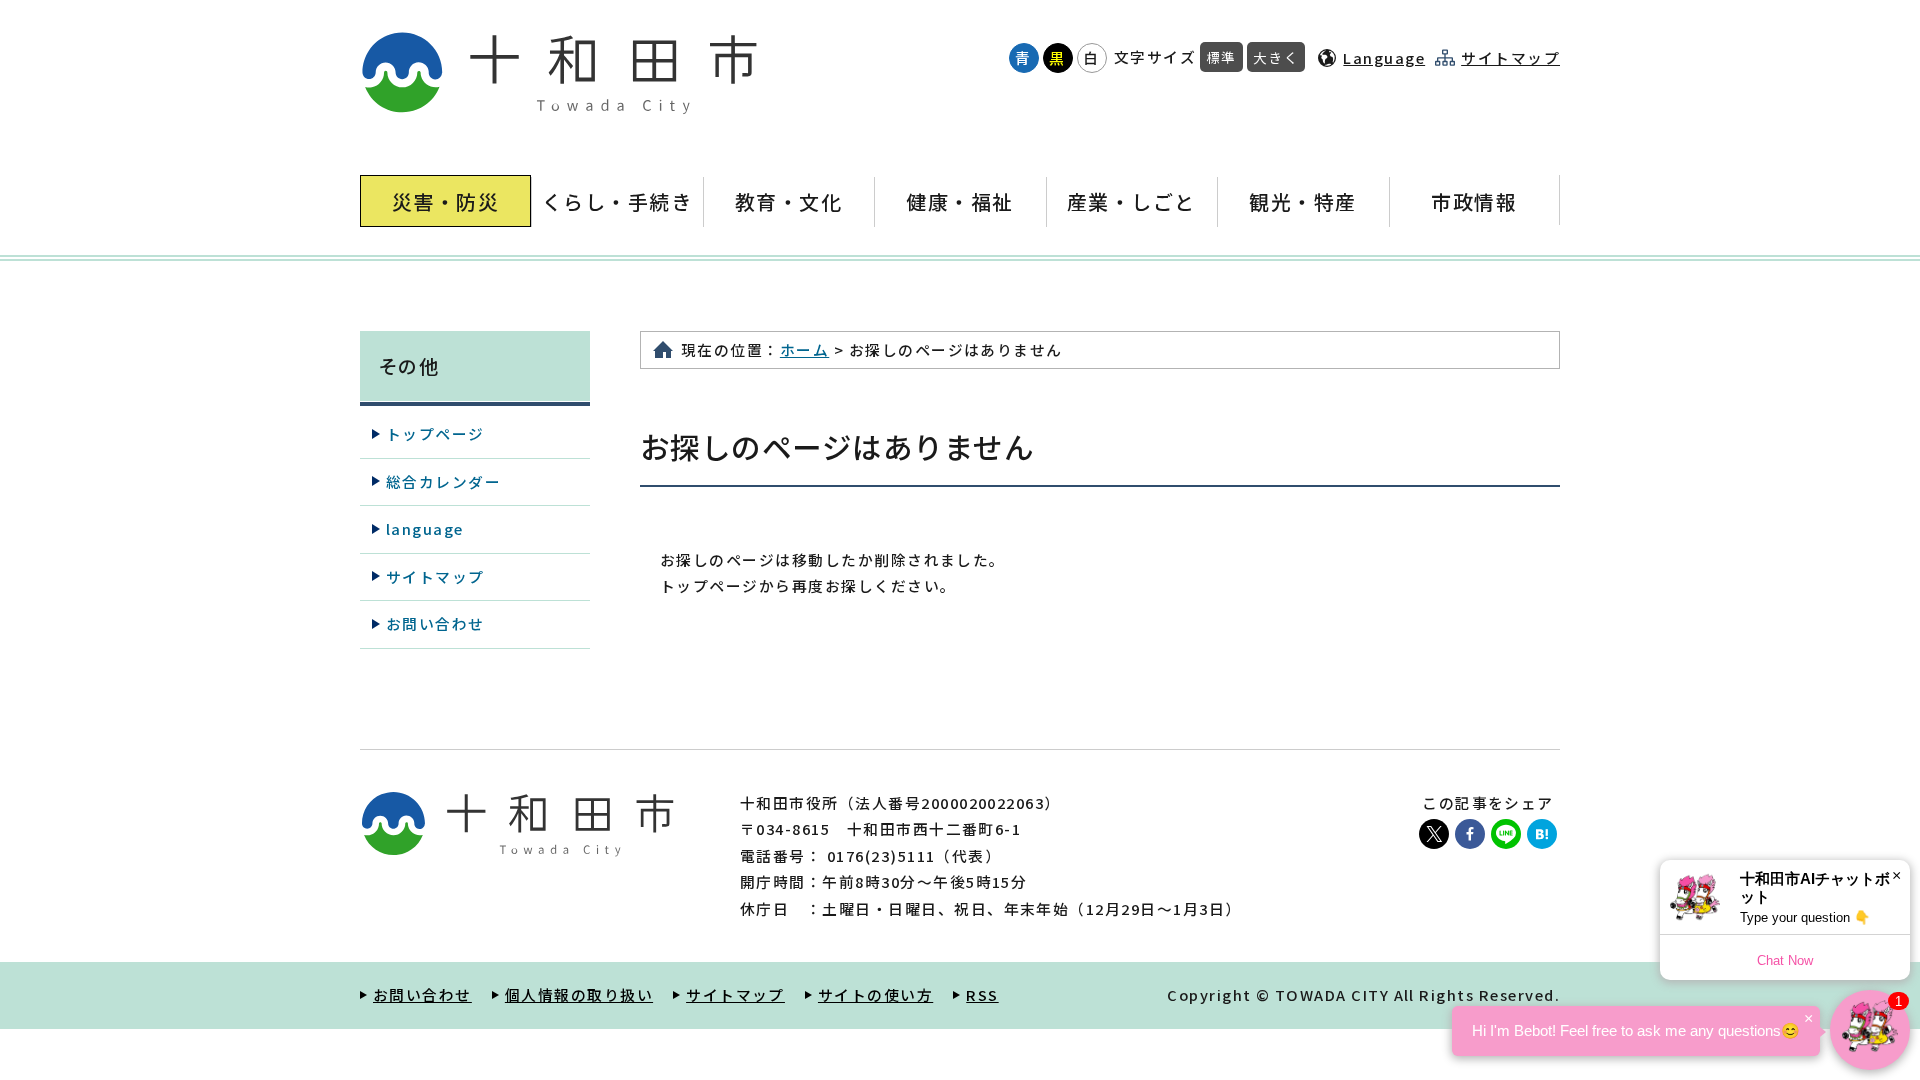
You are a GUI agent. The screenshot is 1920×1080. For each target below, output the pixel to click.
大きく (1276, 57)
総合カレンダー (443, 481)
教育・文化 (788, 201)
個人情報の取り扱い (579, 994)
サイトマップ (1510, 58)
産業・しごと (1131, 201)
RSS (982, 994)
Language (1384, 57)
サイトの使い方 (875, 994)
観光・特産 (1302, 201)
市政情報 (1474, 201)
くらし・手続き (617, 201)
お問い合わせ (435, 623)
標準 (1221, 57)
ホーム (804, 349)
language (425, 528)
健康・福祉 (959, 201)
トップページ (435, 433)
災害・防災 (445, 201)
